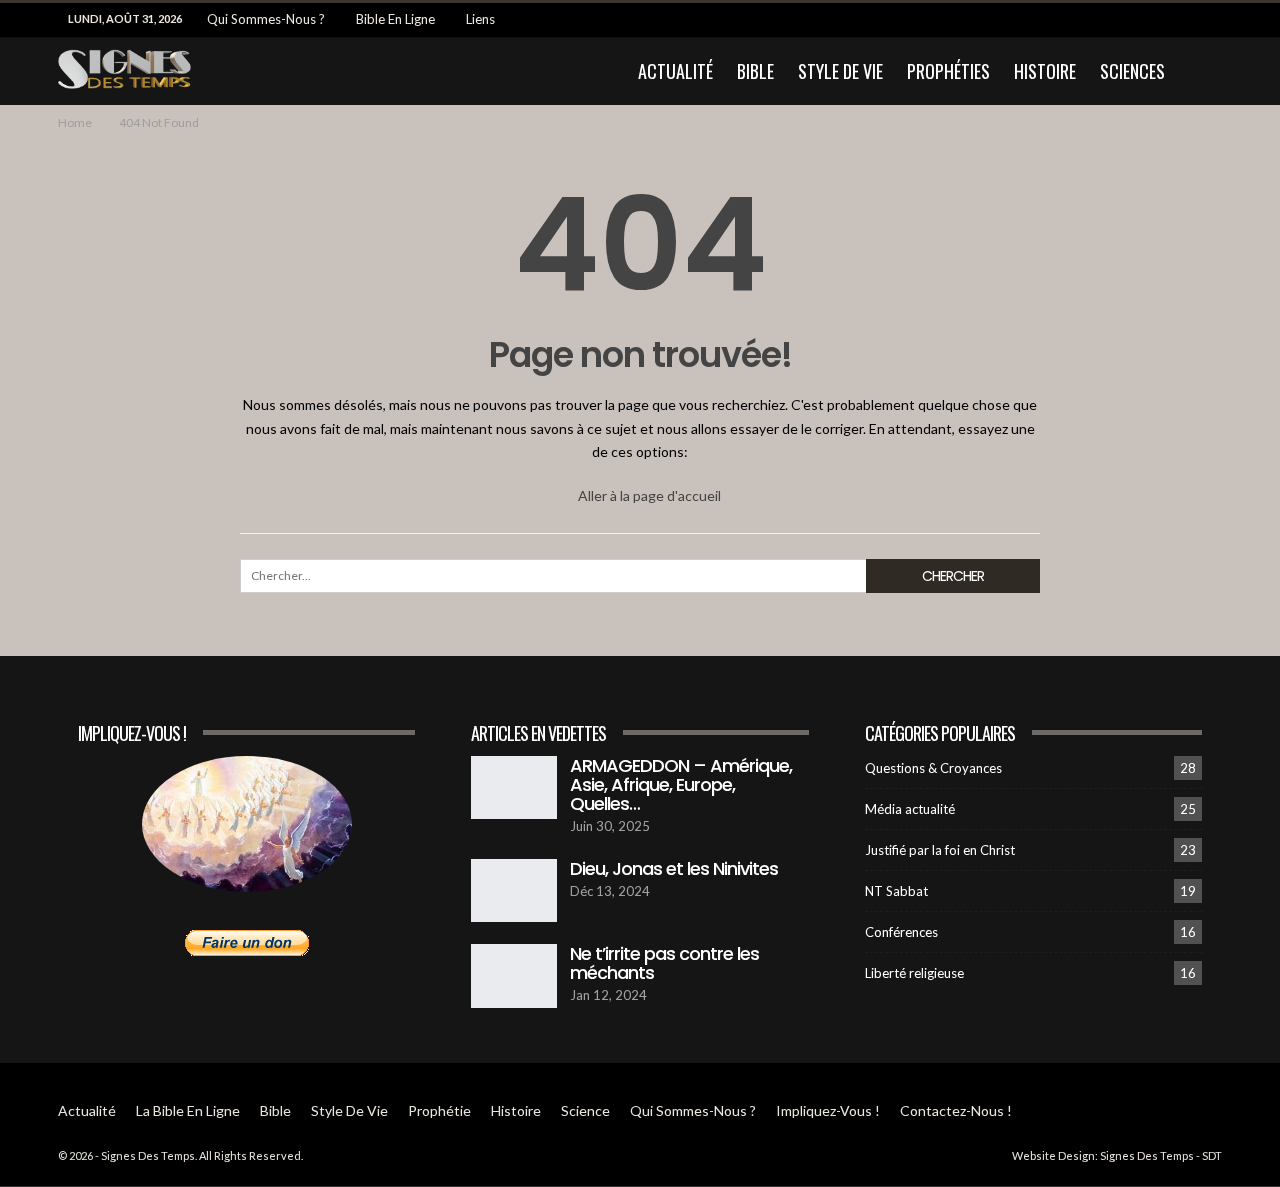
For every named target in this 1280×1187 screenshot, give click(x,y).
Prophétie (439, 1110)
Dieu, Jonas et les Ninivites (674, 868)
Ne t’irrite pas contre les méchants (664, 963)
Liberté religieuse (914, 973)
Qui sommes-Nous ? (266, 19)
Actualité (675, 71)
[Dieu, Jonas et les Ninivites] (514, 891)
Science (585, 1110)
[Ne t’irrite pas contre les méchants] (514, 976)
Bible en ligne (395, 19)
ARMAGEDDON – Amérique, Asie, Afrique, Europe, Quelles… (681, 784)
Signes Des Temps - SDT (1161, 1155)
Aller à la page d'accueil (648, 495)
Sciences (1132, 71)
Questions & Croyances (933, 768)
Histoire (1045, 71)
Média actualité (910, 809)
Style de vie (840, 71)
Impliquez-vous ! (828, 1110)
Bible (755, 71)
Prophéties (948, 71)
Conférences (901, 932)
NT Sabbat (896, 891)
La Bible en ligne (188, 1110)
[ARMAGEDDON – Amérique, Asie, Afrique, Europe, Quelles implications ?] (514, 788)
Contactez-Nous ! (956, 1110)
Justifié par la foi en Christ (940, 850)
